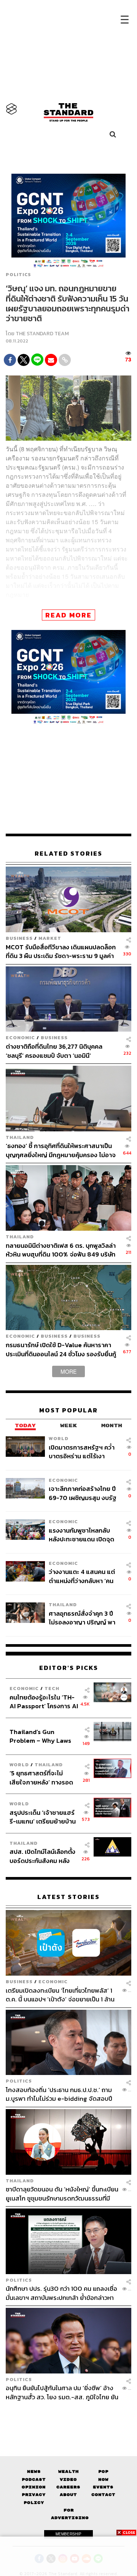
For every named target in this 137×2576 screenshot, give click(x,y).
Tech (52, 1688)
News (34, 2472)
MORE (68, 1371)
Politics (18, 275)
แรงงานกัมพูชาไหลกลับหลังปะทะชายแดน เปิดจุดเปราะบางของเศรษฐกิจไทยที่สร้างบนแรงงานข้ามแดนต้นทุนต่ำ (84, 1535)
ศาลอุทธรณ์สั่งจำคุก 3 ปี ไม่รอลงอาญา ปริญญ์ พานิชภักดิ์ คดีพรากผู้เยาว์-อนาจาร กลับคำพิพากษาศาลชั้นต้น (82, 1618)
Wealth (68, 2472)
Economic (20, 1037)
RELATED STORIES (68, 854)
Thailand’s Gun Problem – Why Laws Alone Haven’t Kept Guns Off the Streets (41, 1736)
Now (103, 2479)
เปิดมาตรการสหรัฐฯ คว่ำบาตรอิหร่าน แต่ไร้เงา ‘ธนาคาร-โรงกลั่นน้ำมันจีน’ (84, 1452)
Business (19, 938)
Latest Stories (68, 1897)
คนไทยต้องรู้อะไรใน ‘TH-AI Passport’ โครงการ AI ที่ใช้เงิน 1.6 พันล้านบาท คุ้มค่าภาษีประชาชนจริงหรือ (44, 1702)
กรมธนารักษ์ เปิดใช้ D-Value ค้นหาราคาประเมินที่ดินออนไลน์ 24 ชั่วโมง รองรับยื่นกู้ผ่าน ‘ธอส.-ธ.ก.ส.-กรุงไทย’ (61, 1349)
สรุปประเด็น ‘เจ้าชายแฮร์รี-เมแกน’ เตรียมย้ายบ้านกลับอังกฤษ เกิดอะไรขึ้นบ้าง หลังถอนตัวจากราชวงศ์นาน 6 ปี (43, 1817)
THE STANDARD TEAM (42, 334)
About (68, 2495)
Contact (103, 2495)
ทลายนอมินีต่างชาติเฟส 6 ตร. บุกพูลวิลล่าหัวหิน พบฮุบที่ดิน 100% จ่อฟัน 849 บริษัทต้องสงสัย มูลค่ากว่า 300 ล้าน (61, 1250)
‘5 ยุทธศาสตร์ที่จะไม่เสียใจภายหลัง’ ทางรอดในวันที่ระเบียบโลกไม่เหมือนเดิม (41, 1777)
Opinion (34, 2487)
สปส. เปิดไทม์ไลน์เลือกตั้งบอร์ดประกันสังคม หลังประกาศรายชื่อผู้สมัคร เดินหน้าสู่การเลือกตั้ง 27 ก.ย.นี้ (42, 1856)
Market (50, 938)
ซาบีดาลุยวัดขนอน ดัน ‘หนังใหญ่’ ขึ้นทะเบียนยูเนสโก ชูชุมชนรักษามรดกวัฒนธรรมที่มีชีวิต (62, 2194)
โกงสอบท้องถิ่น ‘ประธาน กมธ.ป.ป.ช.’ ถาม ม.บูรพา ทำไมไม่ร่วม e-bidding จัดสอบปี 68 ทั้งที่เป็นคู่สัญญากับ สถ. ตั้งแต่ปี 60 (59, 2094)
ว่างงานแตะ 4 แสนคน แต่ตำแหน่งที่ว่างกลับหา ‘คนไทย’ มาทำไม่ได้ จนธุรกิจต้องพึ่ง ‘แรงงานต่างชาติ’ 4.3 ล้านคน (82, 1576)
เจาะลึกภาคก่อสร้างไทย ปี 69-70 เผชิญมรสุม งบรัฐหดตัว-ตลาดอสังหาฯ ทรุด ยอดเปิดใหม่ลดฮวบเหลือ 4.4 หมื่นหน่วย (83, 1493)
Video (68, 2479)
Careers (68, 2487)
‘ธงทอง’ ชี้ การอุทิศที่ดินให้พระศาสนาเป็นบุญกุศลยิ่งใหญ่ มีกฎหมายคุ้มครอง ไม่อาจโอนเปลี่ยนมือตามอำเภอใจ (61, 1150)
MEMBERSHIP (68, 2534)
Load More (68, 2414)
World (59, 1438)
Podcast (34, 2479)
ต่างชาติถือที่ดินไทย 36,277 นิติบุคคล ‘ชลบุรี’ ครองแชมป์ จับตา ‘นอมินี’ (54, 1051)
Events (103, 2487)
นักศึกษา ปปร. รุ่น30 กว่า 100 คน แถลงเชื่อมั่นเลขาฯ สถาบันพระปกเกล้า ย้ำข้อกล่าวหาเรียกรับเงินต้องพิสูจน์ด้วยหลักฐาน (61, 2293)
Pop (103, 2472)
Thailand (20, 1137)
